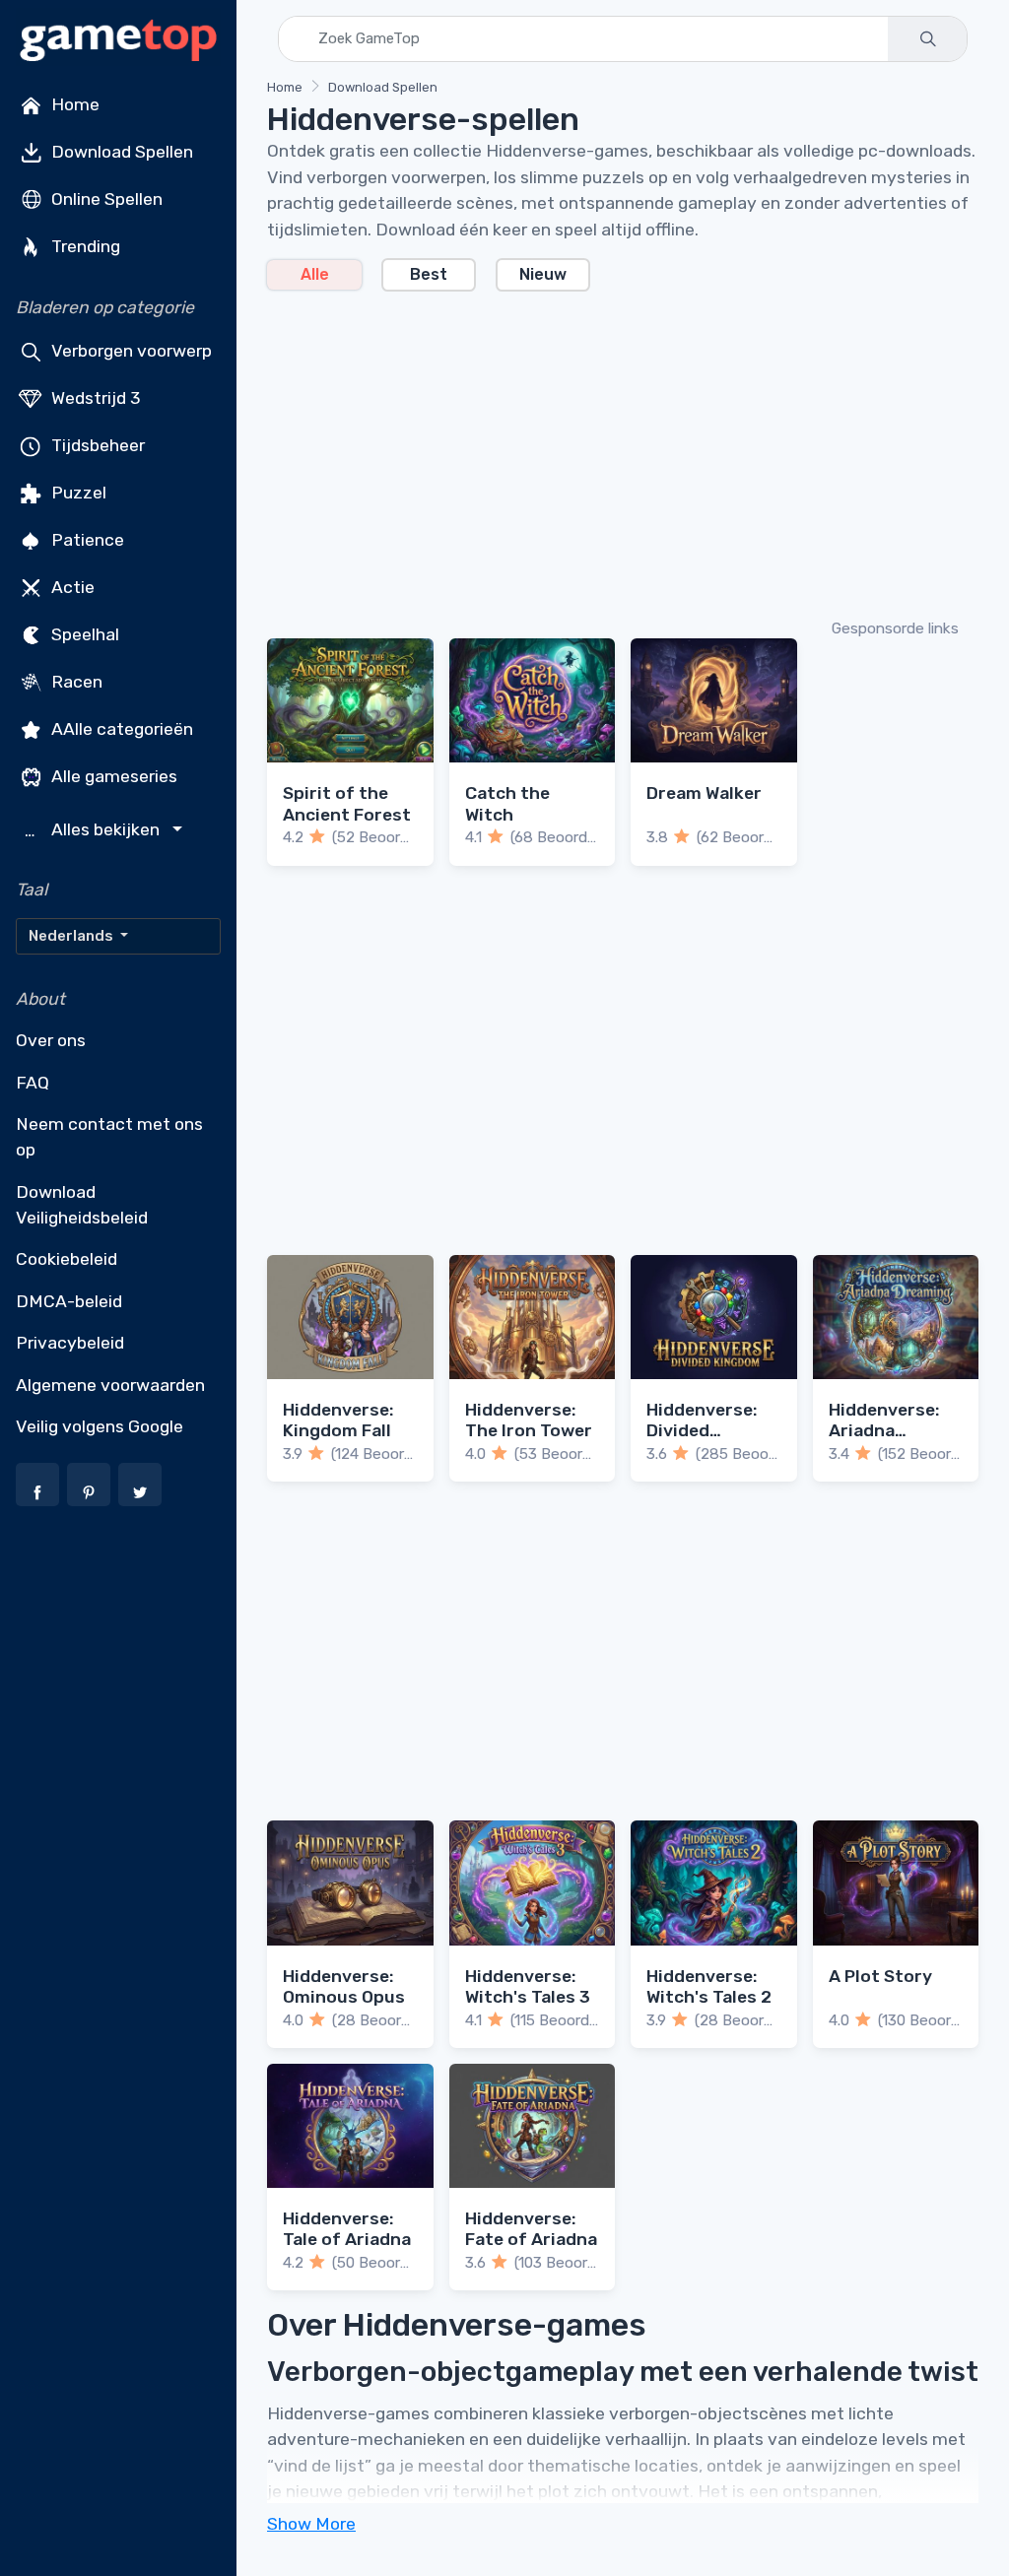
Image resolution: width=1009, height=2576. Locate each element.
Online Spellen (105, 199)
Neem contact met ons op (109, 1137)
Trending (84, 246)
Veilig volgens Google (100, 1426)
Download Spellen (120, 152)
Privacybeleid (70, 1343)
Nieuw (543, 274)
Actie (71, 587)
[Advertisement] (623, 453)
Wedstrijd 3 (94, 398)
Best (429, 274)
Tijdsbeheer (96, 445)
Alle (315, 274)
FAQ (33, 1083)
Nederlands (72, 936)
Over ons (51, 1040)
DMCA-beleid (69, 1301)
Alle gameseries (112, 776)
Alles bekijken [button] (95, 830)
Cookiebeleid (67, 1259)
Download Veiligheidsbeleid (82, 1205)
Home (73, 104)
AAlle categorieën (120, 729)
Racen (75, 682)
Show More (311, 2524)
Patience (86, 540)
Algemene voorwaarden (110, 1385)
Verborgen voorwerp (130, 351)
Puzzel (77, 493)
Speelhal (83, 634)
